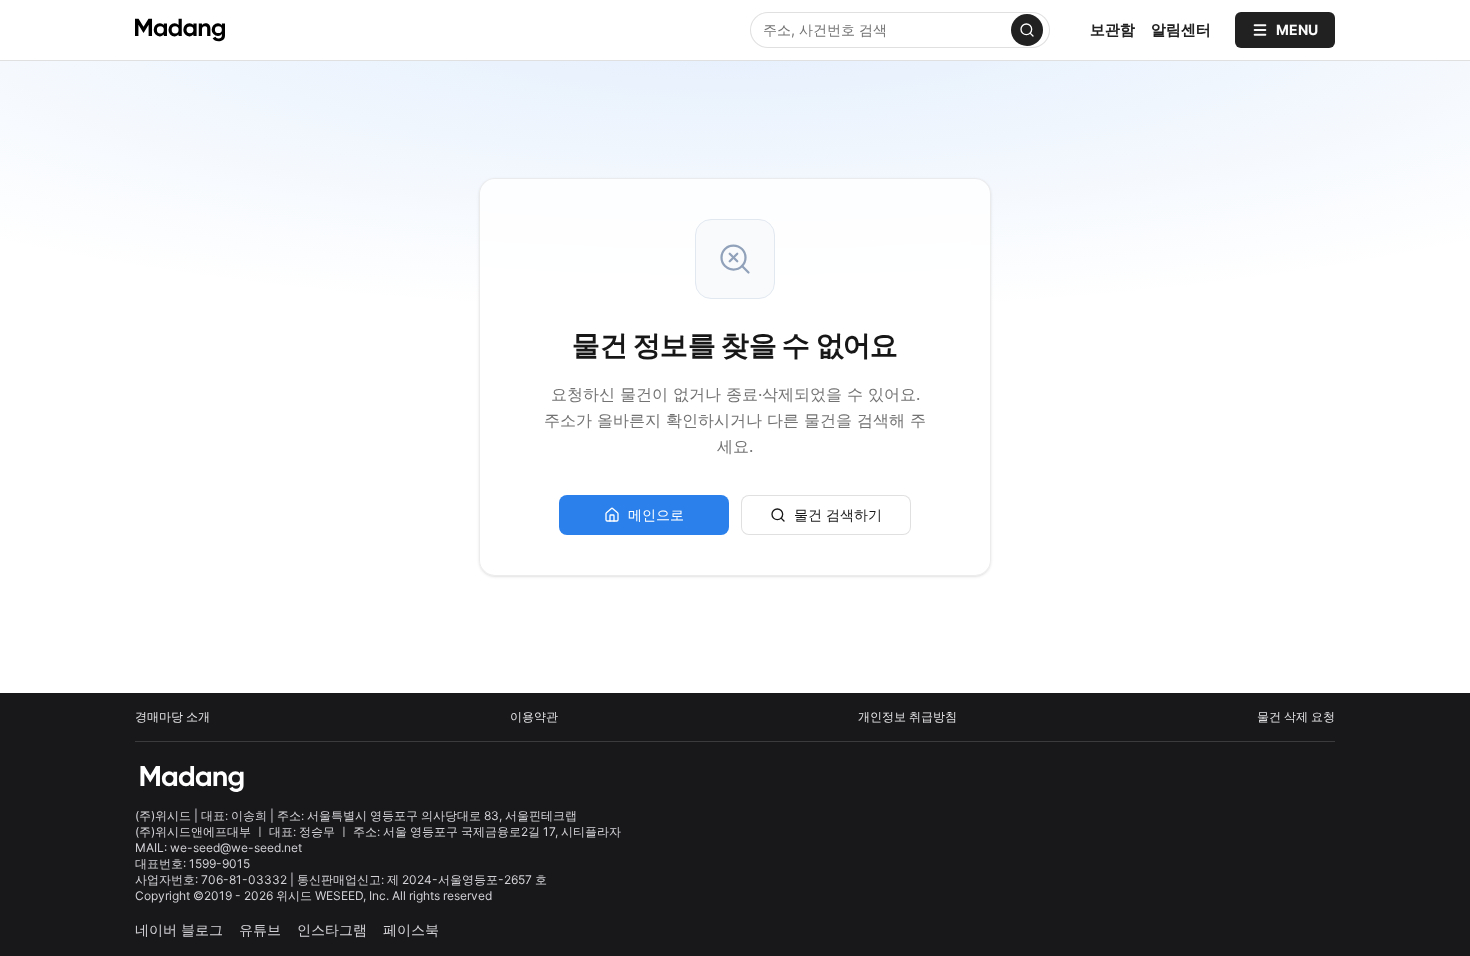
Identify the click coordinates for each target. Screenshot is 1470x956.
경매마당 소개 (172, 716)
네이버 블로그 (179, 929)
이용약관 (534, 716)
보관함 (1112, 29)
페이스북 (411, 929)
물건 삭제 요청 (1296, 716)
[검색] (1027, 30)
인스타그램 (332, 929)
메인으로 (656, 514)
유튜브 (260, 929)
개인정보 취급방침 (907, 716)
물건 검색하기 (838, 514)
